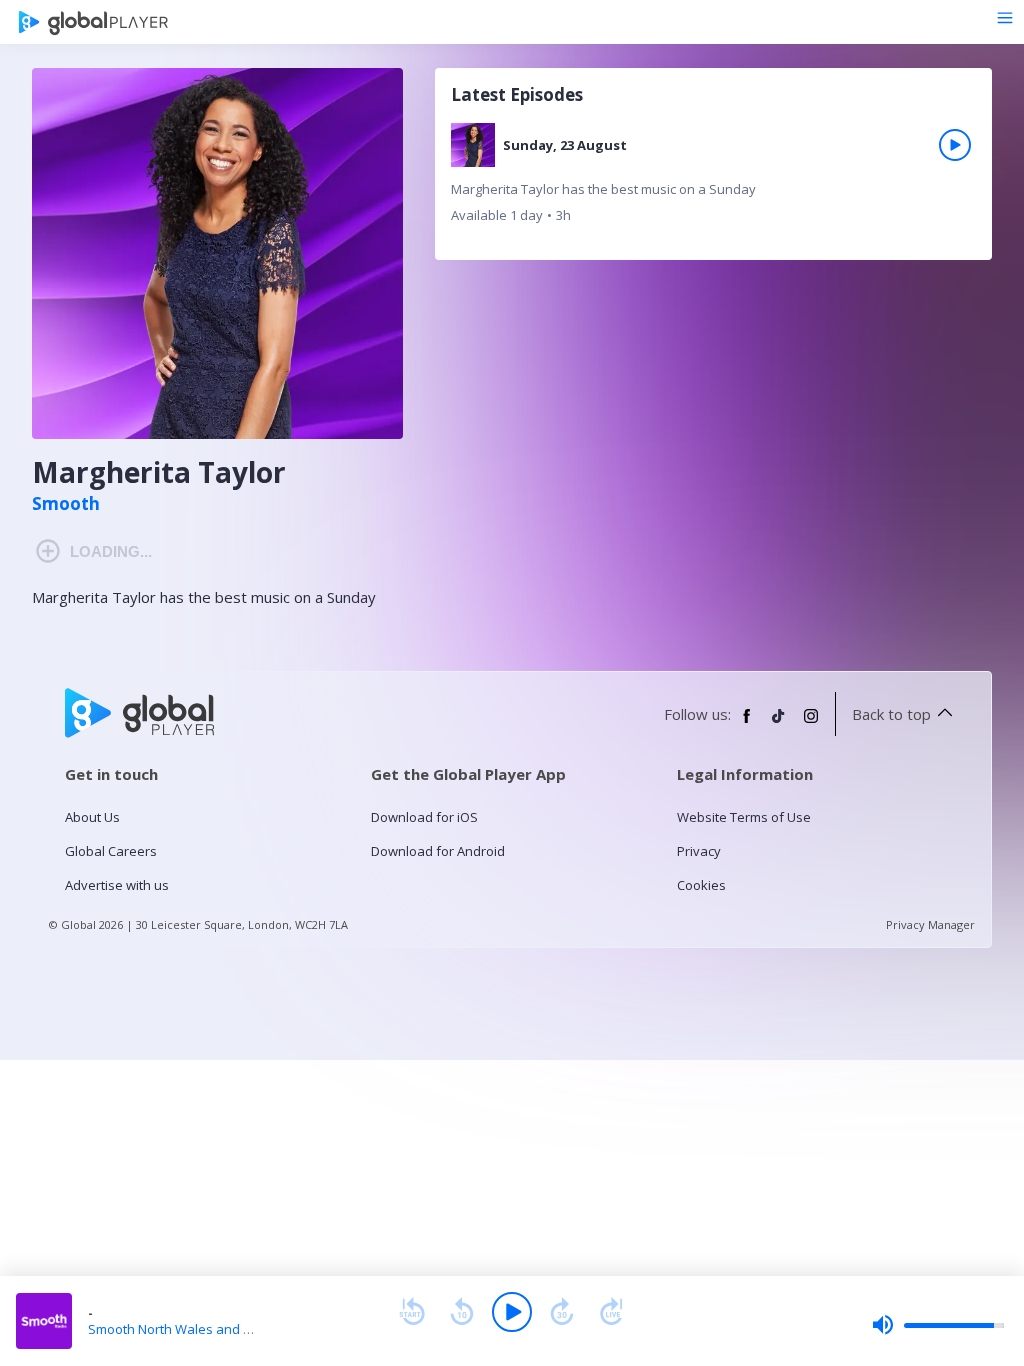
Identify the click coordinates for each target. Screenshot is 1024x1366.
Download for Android (438, 851)
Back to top (891, 714)
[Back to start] (412, 1312)
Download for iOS (424, 817)
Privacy (699, 851)
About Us (92, 817)
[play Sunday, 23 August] (955, 145)
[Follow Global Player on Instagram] (811, 724)
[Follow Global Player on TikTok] (779, 724)
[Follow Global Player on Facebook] (747, 724)
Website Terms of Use (744, 817)
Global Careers (111, 851)
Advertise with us (117, 885)
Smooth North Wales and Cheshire (193, 1329)
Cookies (701, 885)
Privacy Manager (930, 924)
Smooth (66, 504)
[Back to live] (612, 1312)
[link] (713, 181)
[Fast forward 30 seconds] (562, 1312)
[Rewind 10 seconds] (462, 1312)
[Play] (512, 1312)
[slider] (938, 1325)
